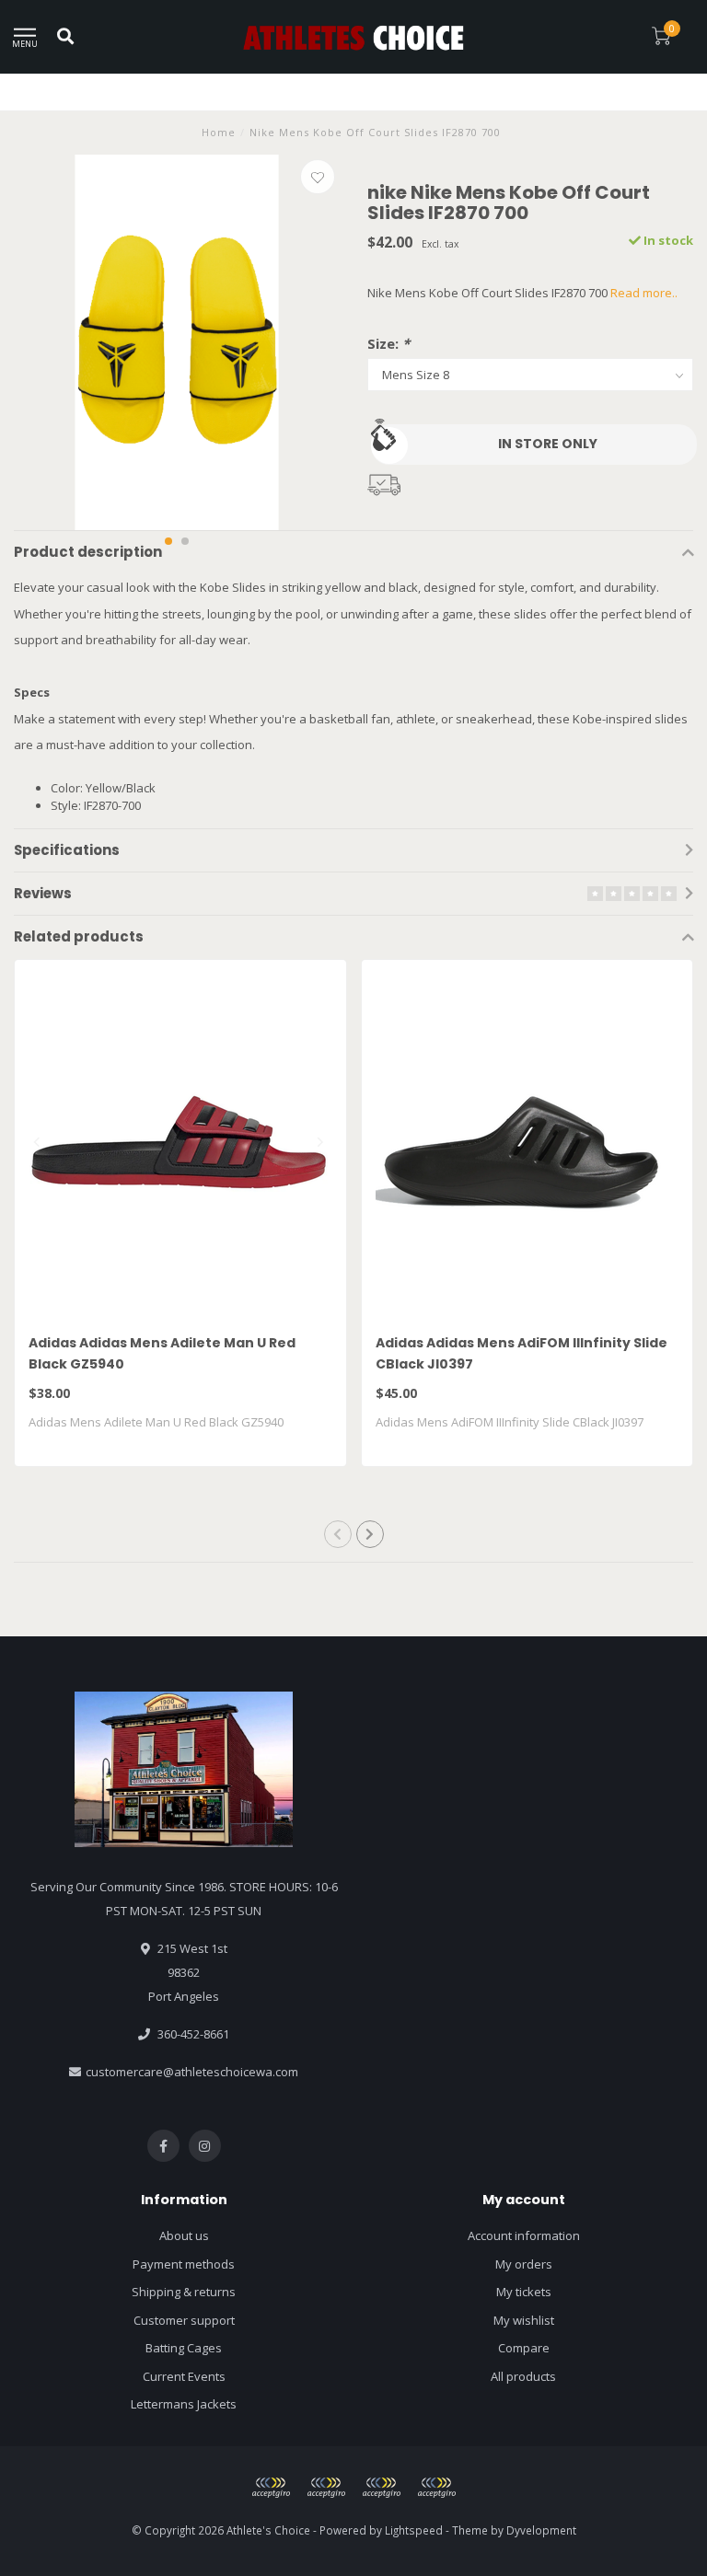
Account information (524, 2235)
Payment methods (184, 2264)
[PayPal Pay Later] (381, 2488)
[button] (168, 541)
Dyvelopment (541, 2530)
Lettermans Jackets (184, 2404)
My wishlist (524, 2320)
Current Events (184, 2376)
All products (523, 2376)
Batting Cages (184, 2348)
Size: (388, 343)
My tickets (524, 2292)
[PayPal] (326, 2488)
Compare (524, 2348)
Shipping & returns (184, 2292)
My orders (524, 2264)
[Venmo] (436, 2488)
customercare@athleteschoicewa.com (192, 2072)
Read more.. (644, 293)
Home (219, 132)
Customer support (184, 2320)
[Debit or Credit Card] (271, 2488)
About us (184, 2235)
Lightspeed (414, 2530)
